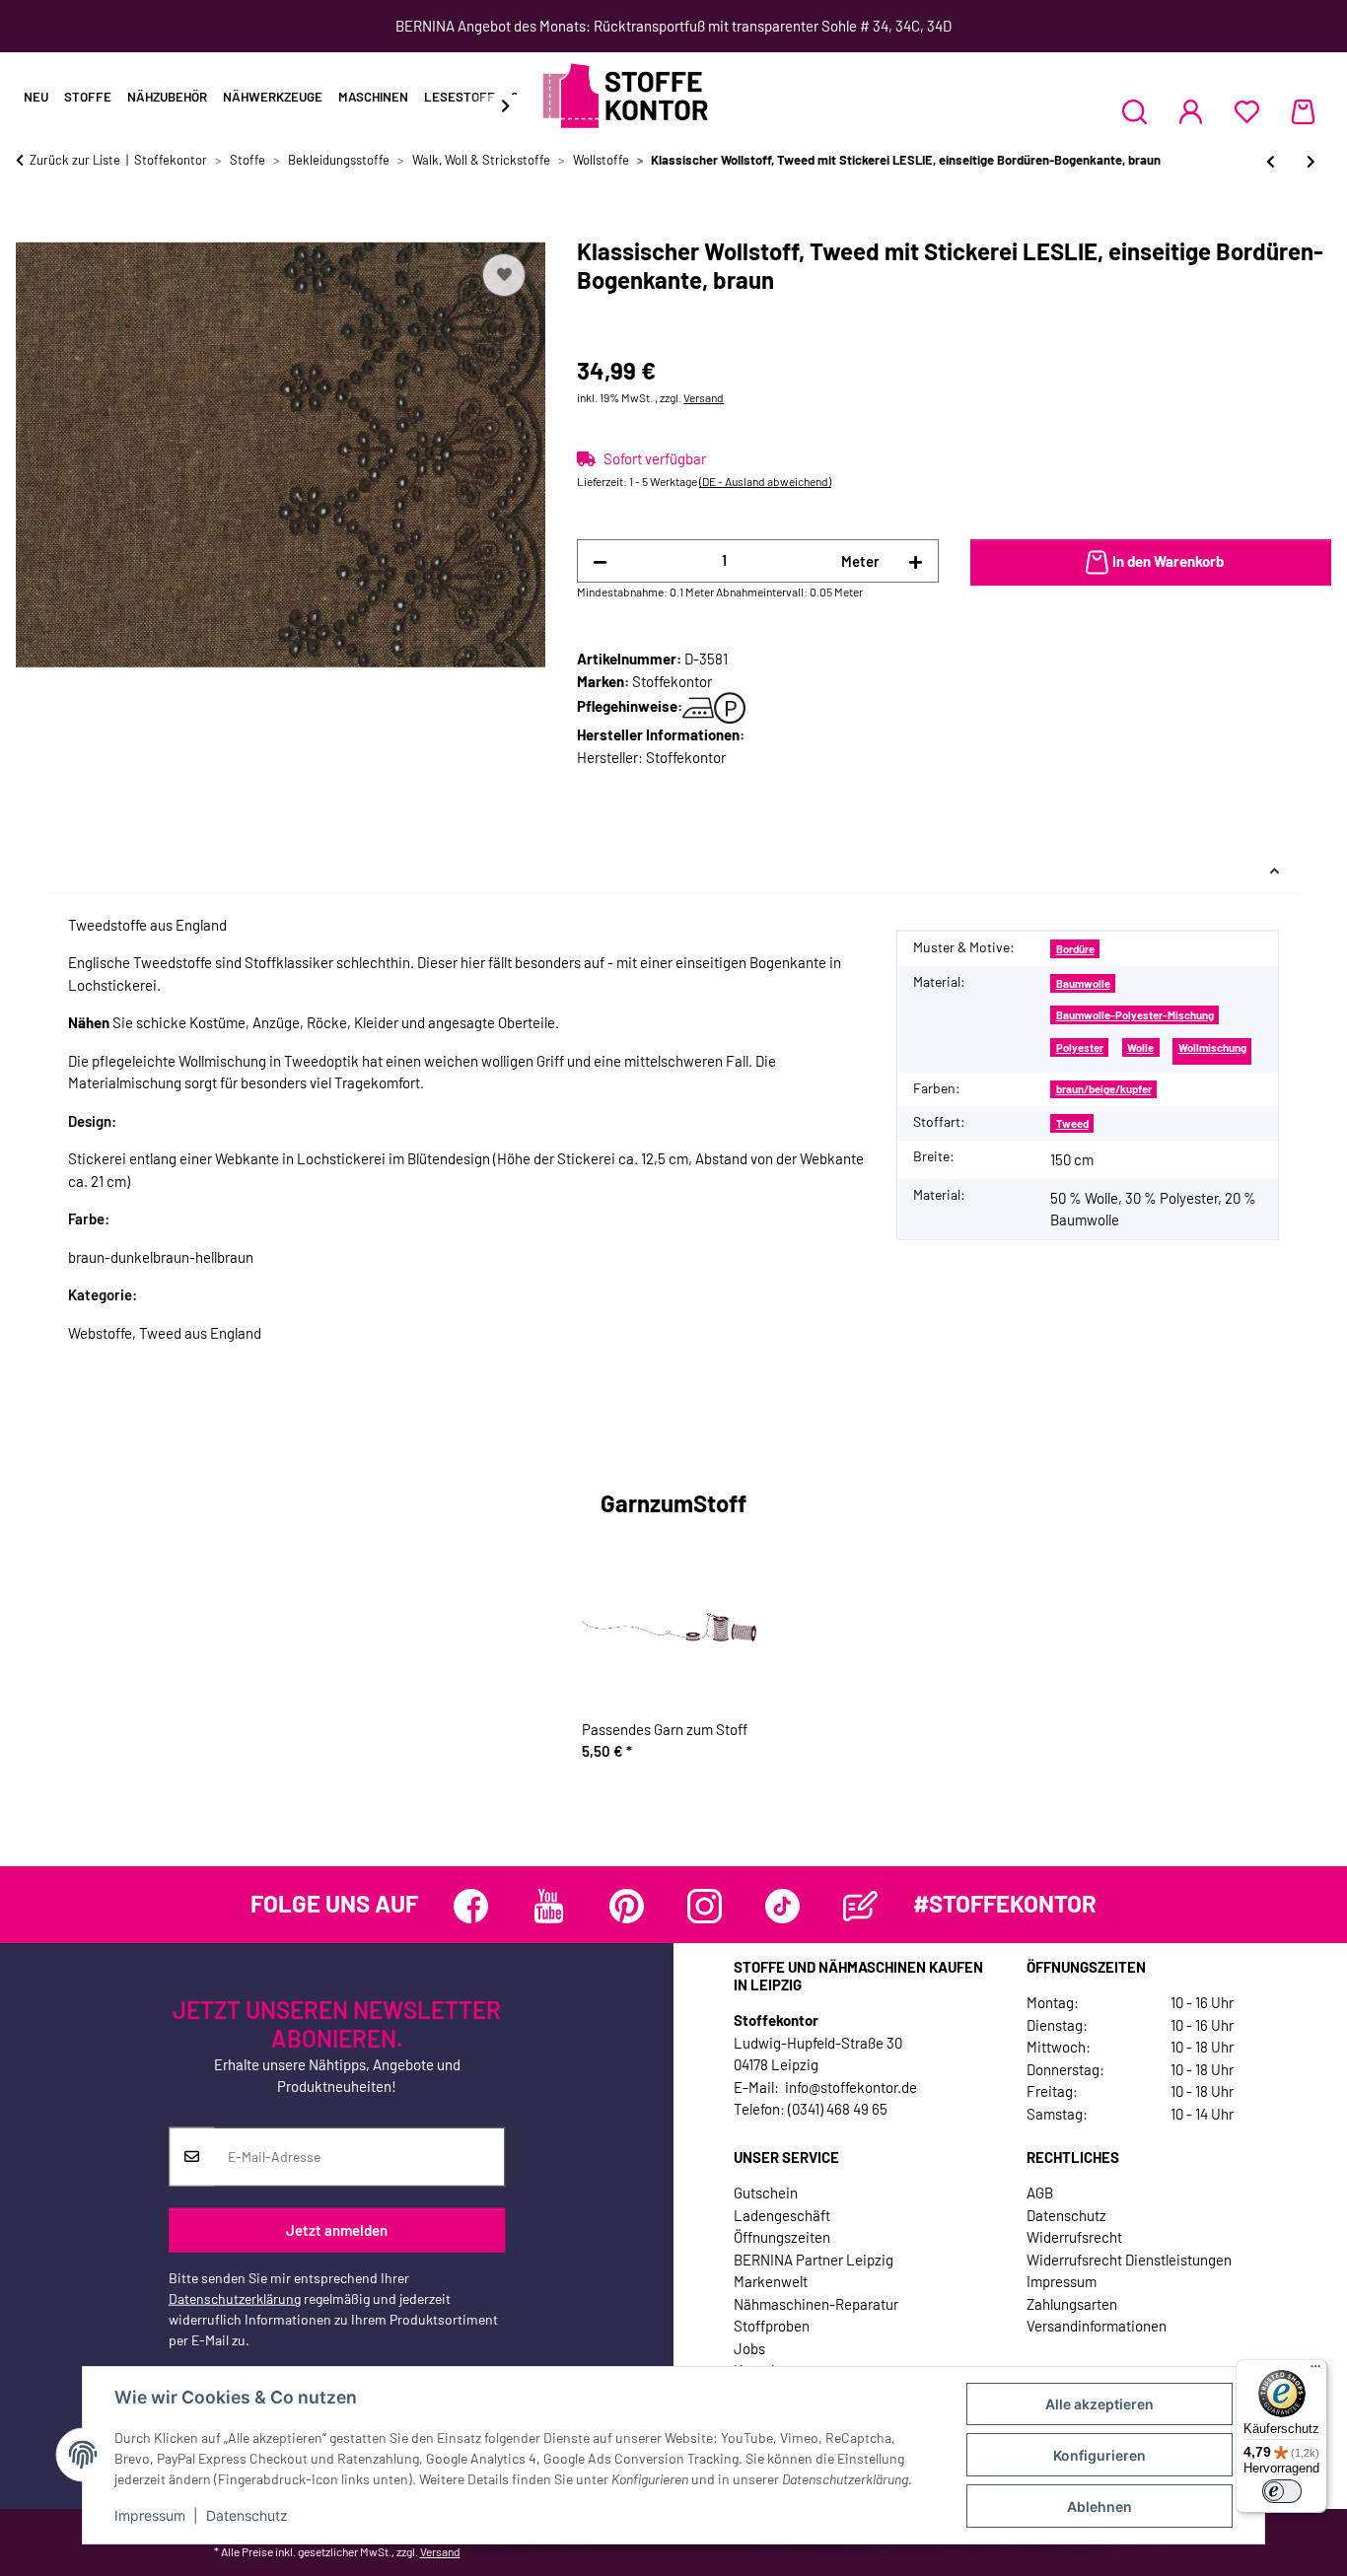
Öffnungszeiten (782, 2237)
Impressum (150, 2515)
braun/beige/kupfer (1104, 1089)
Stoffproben (772, 2326)
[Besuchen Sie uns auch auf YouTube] (549, 1906)
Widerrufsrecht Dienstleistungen (1129, 2260)
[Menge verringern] (600, 561)
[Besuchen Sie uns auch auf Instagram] (705, 1906)
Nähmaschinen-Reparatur (816, 2304)
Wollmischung (1212, 1047)
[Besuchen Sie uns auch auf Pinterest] (627, 1906)
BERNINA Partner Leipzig (814, 2260)
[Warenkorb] (1303, 111)
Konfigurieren (1099, 2455)
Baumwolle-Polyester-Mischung (1135, 1015)
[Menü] (1315, 2371)
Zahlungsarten (1072, 2304)
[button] (1134, 111)
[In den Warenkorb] (32, 227)
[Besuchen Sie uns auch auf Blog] (860, 1906)
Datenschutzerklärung (235, 2298)
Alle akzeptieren (1099, 2404)
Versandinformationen (1097, 2326)
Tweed (1072, 1123)
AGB (1040, 2193)
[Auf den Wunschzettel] (504, 275)
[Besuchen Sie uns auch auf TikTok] (782, 1906)
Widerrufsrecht (1074, 2237)
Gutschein (766, 2193)
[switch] (1282, 2491)
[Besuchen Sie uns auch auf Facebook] (471, 1906)
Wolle (1140, 1047)
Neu (36, 97)
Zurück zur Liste (75, 160)
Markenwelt (771, 2281)
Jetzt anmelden (337, 2230)
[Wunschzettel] (1247, 111)
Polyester (1080, 1047)
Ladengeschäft (782, 2215)
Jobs (749, 2348)
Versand (704, 397)
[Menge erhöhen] (916, 561)
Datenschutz (247, 2515)
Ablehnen (1099, 2506)
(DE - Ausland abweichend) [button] (765, 481)
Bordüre (1075, 949)
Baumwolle (1083, 983)
